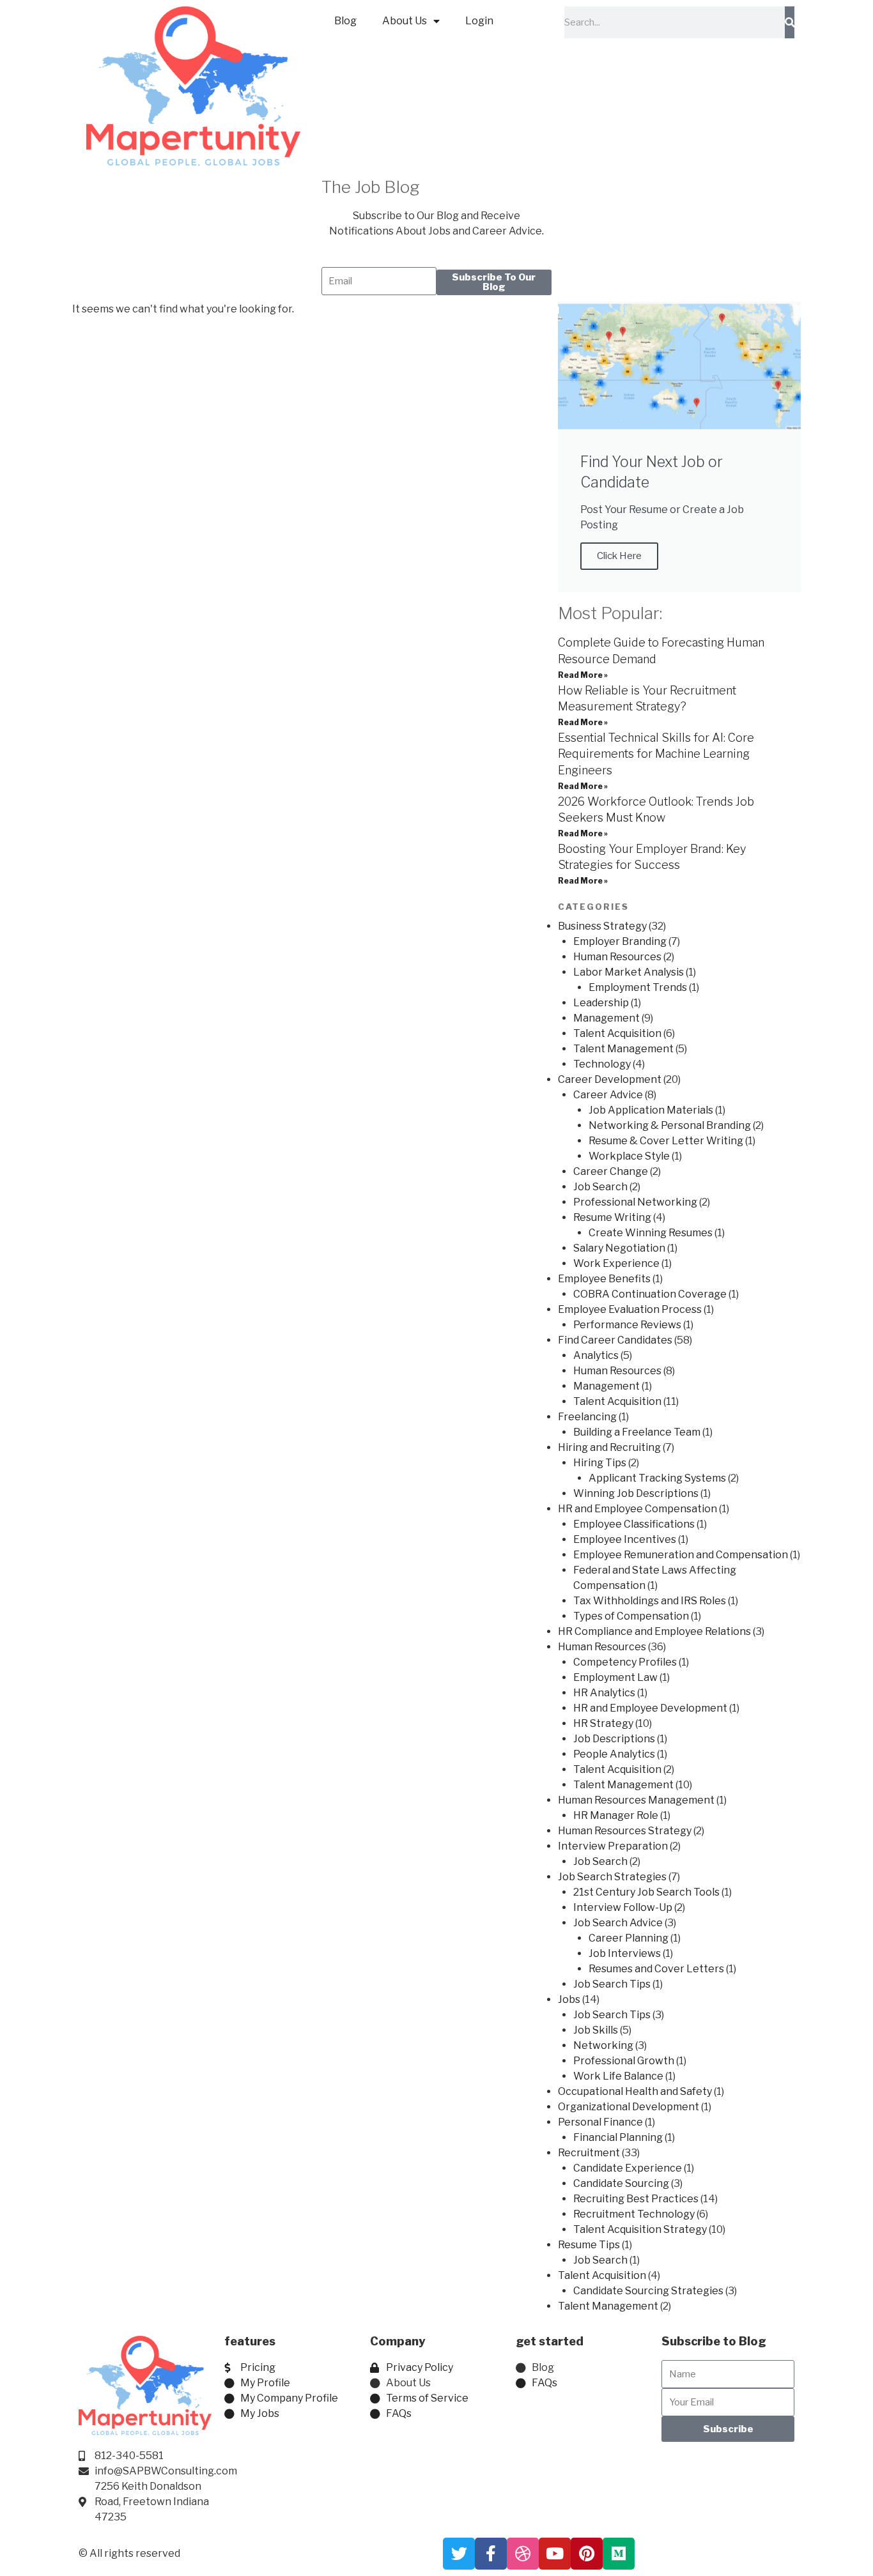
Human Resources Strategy (625, 1831)
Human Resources (617, 957)
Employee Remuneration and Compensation (681, 1555)
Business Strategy (602, 926)
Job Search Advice (618, 1923)
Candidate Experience (628, 2168)
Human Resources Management (636, 1800)
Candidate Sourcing (621, 2183)
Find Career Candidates (615, 1340)
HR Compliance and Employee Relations (654, 1631)
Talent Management (623, 1049)
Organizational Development (629, 2107)
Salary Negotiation (619, 1248)
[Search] (790, 22)
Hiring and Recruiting (609, 1447)
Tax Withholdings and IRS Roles (650, 1601)
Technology (602, 1064)
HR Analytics (604, 1693)
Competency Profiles (625, 1662)
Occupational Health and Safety (635, 2091)
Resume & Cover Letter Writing (666, 1141)
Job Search (600, 1187)
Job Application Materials (651, 1110)
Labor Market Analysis (629, 972)
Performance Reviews (627, 1325)
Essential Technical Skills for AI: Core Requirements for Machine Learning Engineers (656, 754)
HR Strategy (603, 1723)
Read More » (583, 675)
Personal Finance (600, 2122)
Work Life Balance (618, 2076)
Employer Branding (620, 941)
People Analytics (614, 1754)
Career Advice (608, 1095)
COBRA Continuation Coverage (650, 1294)
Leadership (601, 1003)
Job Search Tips (612, 1984)
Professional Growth (624, 2061)
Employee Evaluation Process (630, 1309)
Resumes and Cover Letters (656, 1969)
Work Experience (616, 1263)
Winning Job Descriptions (636, 1493)
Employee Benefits (604, 1279)
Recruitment (589, 2153)
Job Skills (596, 2030)
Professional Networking (635, 1202)
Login (479, 21)
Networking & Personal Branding (670, 1125)
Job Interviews (625, 1953)
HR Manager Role (616, 1815)
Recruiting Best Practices (636, 2199)
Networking (603, 2045)
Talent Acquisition (617, 1033)
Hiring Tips (600, 1463)
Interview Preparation (613, 1846)
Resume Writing (612, 1217)
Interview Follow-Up (623, 1907)
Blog (345, 21)
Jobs (569, 1999)
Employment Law (615, 1677)
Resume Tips (589, 2245)
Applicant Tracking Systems (657, 1478)
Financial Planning (618, 2137)
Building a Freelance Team (637, 1432)
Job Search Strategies (612, 1877)
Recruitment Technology (634, 2214)
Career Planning (629, 1938)
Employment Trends (638, 987)
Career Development (610, 1079)
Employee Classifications (634, 1524)
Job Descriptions (614, 1739)
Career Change (611, 1171)
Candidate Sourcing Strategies (648, 2291)
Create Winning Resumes (651, 1233)
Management (606, 1018)
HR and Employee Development (650, 1708)
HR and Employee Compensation (637, 1509)
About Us (405, 21)
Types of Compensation (631, 1616)
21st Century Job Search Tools (646, 1892)
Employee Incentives (625, 1539)
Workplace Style (629, 1156)
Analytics (596, 1355)
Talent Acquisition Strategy (640, 2229)
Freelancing (587, 1417)
